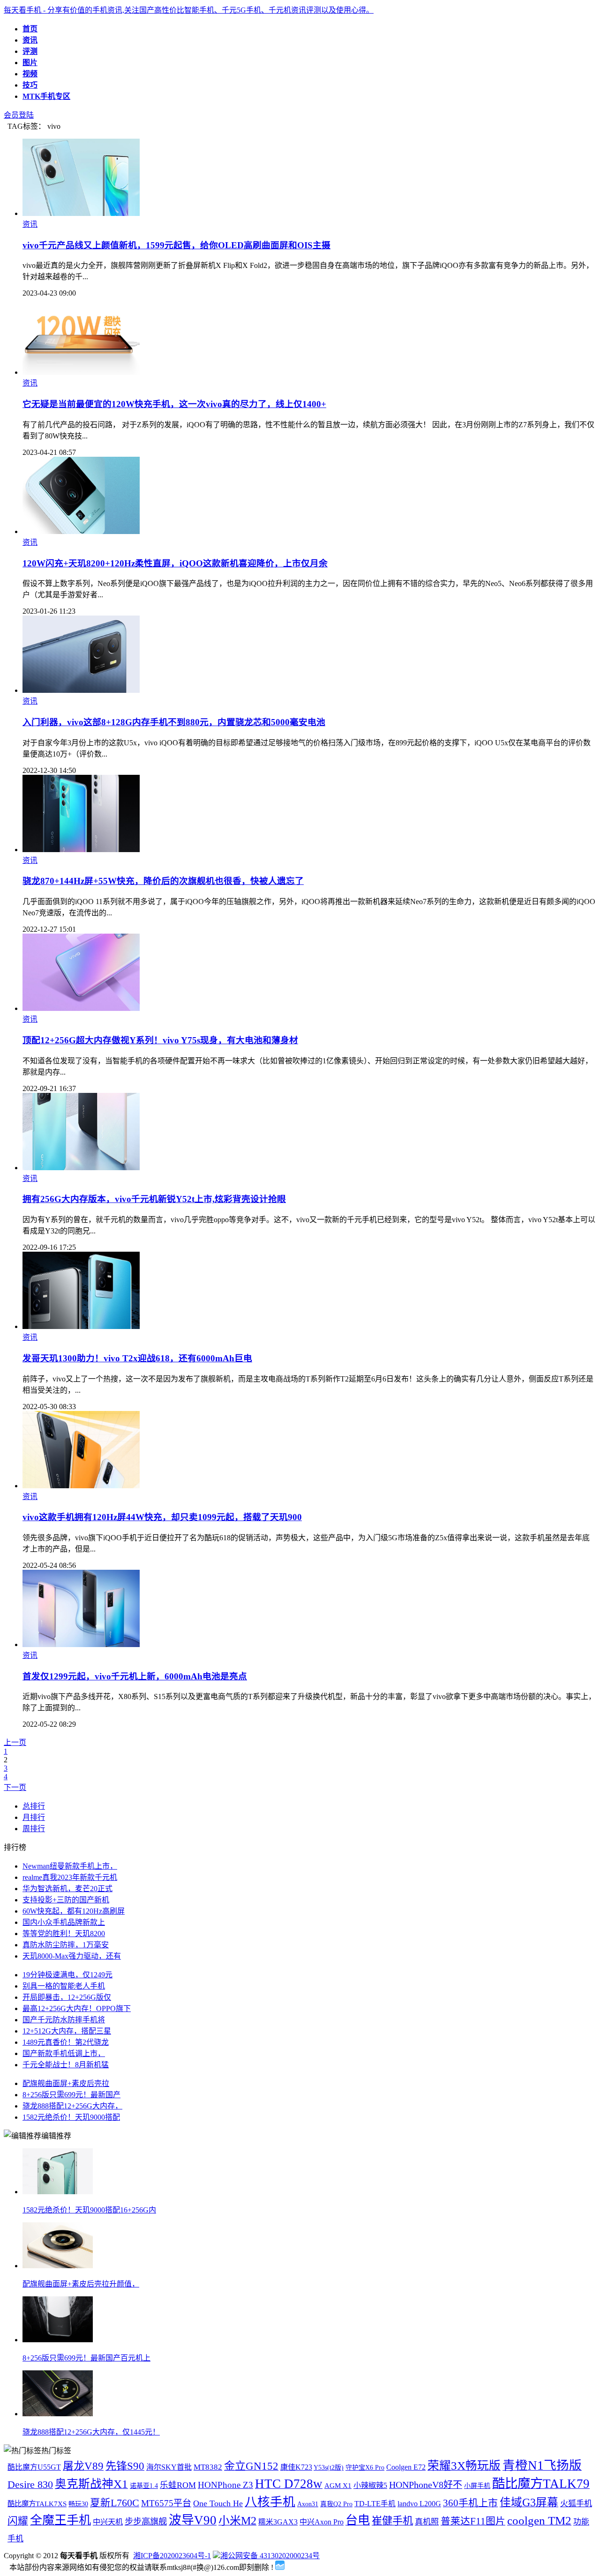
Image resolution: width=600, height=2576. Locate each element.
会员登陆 (19, 115)
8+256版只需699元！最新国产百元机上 (86, 2358)
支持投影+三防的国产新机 (66, 1900)
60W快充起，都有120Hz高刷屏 (74, 1911)
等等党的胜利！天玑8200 (64, 1934)
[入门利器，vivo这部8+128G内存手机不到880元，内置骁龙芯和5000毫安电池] (81, 690)
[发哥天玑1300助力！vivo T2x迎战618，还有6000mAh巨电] (81, 1326)
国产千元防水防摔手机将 (64, 2020)
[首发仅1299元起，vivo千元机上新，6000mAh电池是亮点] (81, 1644)
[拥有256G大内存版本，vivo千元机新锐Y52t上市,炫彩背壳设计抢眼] (81, 1168)
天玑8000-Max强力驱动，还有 (72, 1956)
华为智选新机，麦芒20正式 (67, 1889)
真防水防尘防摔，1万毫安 (66, 1945)
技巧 (30, 85)
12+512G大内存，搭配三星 (67, 2031)
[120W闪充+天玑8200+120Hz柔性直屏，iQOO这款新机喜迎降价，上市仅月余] (81, 531)
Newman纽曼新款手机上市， (70, 1866)
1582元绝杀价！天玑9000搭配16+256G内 (89, 2210)
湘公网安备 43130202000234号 (270, 2556)
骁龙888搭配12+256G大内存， (72, 2106)
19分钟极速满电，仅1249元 (67, 1975)
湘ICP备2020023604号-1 (172, 2556)
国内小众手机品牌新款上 (64, 1922)
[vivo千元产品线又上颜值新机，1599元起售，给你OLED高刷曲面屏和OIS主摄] (81, 213)
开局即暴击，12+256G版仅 (67, 1997)
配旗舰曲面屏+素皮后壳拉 (66, 2083)
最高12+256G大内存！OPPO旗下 (77, 2008)
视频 (30, 74)
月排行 (34, 1817)
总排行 (34, 1806)
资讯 (30, 40)
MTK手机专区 (46, 96)
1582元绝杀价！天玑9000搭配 (71, 2117)
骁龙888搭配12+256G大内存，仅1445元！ (91, 2432)
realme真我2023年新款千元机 (70, 1877)
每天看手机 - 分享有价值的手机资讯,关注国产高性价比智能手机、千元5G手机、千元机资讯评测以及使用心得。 (189, 10)
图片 (30, 63)
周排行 (34, 1829)
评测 (30, 51)
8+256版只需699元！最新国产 (71, 2095)
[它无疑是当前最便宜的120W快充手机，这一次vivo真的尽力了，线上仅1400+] (81, 372)
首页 (30, 29)
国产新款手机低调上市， (64, 2053)
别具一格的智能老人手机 (64, 1986)
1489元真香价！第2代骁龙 (66, 2042)
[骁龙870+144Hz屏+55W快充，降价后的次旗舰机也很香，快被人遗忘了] (81, 850)
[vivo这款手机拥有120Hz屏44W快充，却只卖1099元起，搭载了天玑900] (81, 1486)
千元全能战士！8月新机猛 (66, 2065)
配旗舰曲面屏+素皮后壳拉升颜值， (81, 2284)
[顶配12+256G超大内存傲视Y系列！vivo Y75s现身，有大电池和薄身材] (81, 1008)
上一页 (15, 1742)
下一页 (15, 1787)
